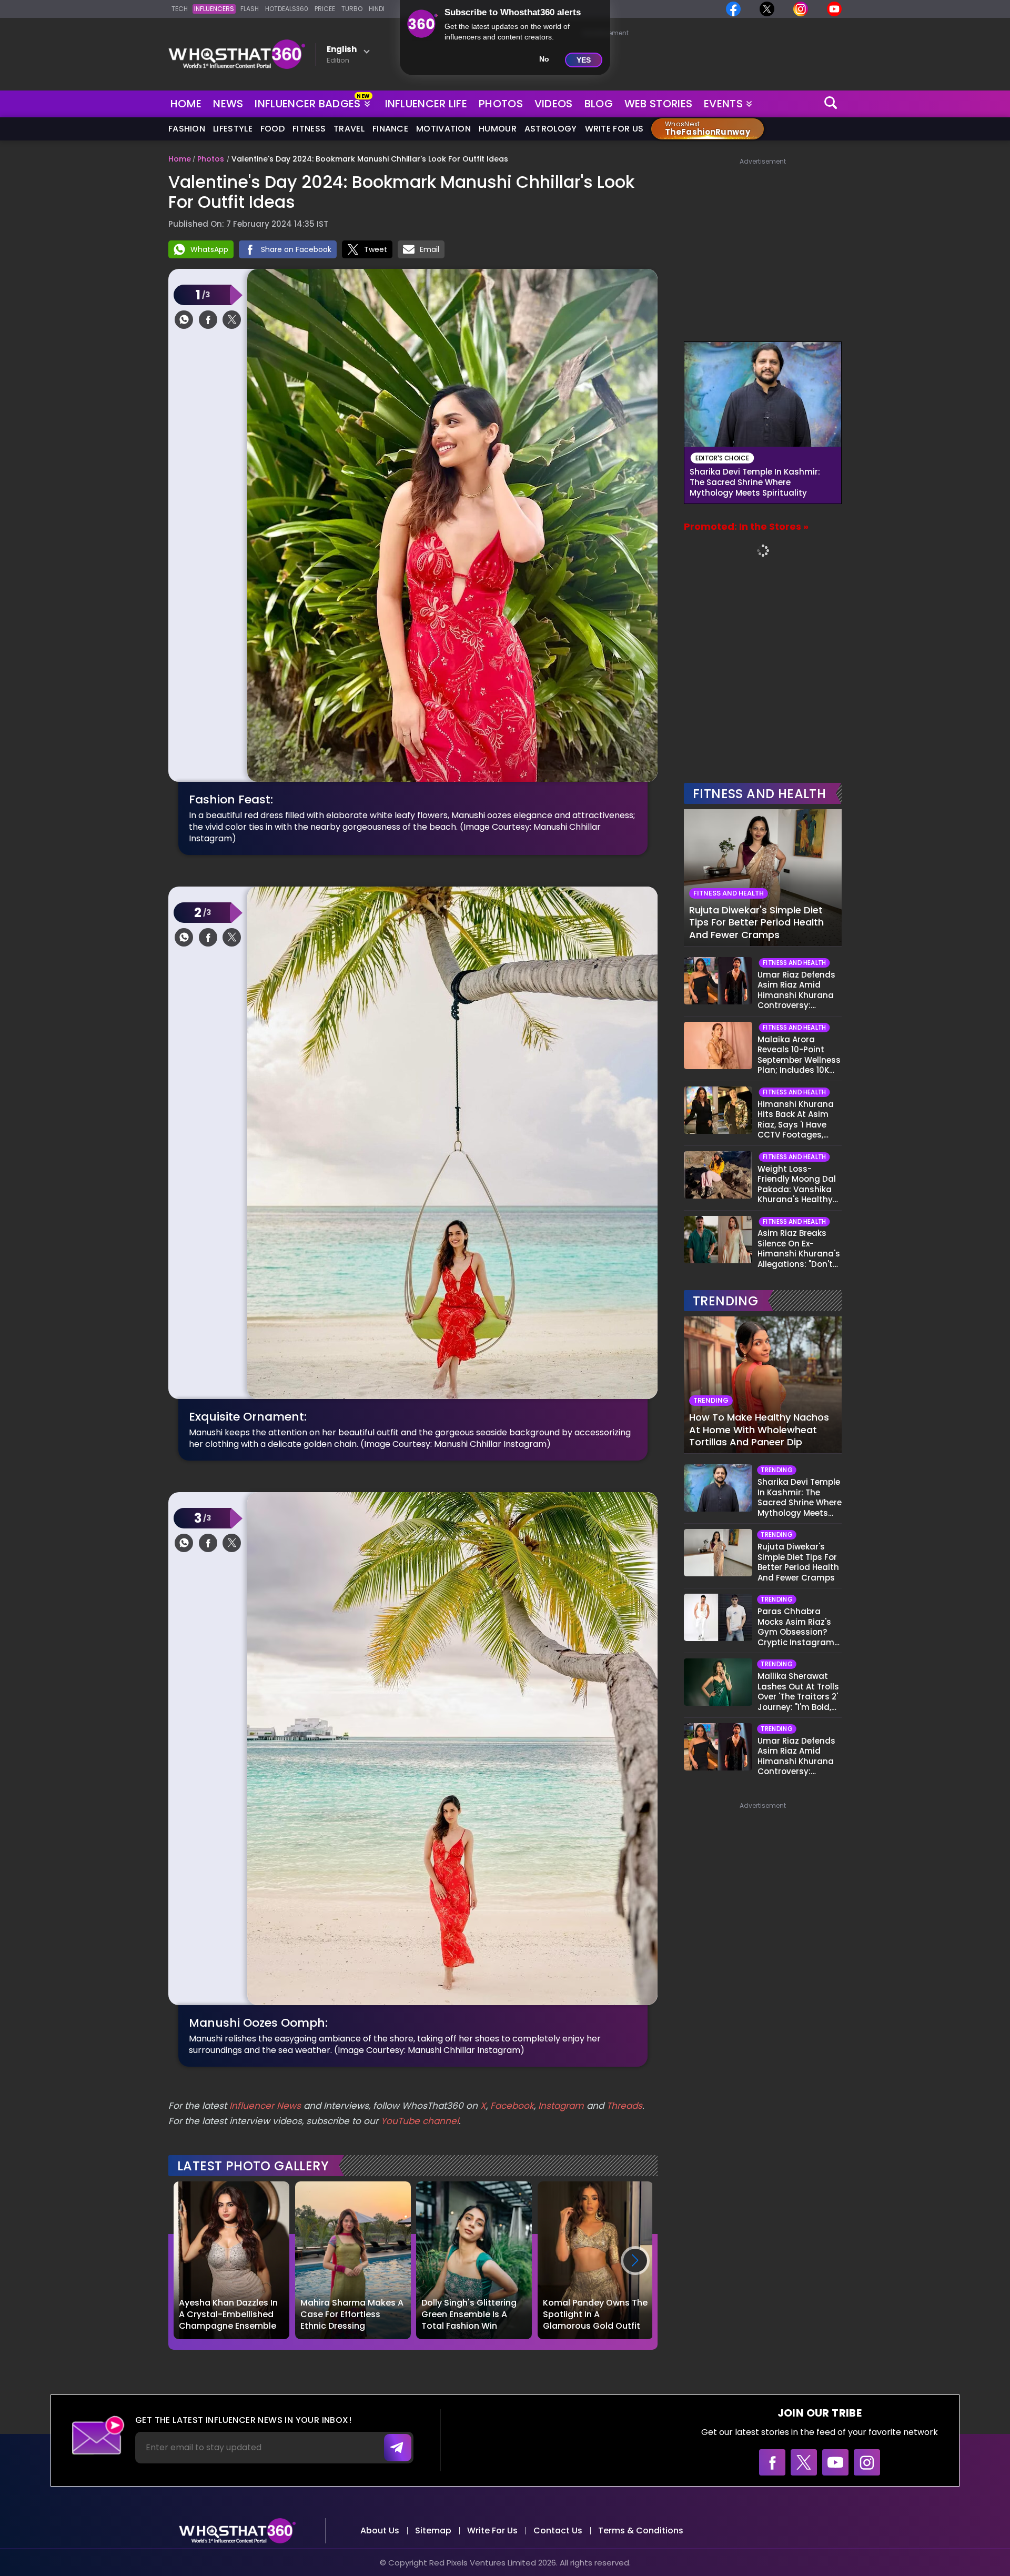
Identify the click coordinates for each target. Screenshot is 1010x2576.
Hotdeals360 (287, 9)
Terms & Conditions (641, 2530)
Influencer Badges (309, 102)
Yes (584, 60)
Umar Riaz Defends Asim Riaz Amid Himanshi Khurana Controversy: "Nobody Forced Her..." (796, 990)
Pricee (325, 9)
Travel (349, 129)
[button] (635, 2261)
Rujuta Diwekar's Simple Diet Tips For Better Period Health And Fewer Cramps (756, 922)
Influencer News (265, 2106)
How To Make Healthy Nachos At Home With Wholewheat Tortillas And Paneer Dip (759, 1430)
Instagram (560, 2106)
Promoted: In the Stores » (746, 526)
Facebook (512, 2106)
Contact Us (558, 2530)
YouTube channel (420, 2121)
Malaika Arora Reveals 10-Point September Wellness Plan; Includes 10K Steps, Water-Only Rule (799, 1055)
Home (186, 104)
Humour (498, 129)
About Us (380, 2530)
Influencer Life (426, 104)
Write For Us (614, 129)
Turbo (352, 9)
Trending (725, 1301)
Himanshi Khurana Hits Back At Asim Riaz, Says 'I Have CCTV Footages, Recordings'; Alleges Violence (798, 1120)
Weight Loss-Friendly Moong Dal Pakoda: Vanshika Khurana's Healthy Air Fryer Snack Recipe (797, 1184)
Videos (554, 104)
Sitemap (433, 2530)
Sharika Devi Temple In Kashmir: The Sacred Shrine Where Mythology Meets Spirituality (755, 482)
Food (272, 129)
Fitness (309, 129)
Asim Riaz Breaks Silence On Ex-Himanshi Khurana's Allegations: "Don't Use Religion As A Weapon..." (799, 1249)
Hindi (377, 9)
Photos (501, 104)
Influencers (214, 9)
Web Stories (658, 104)
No (544, 59)
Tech (180, 9)
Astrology (551, 129)
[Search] (831, 104)
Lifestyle (233, 129)
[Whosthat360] (237, 54)
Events (723, 104)
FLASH (250, 9)
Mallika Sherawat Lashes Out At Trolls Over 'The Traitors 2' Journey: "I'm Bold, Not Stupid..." (798, 1692)
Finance (390, 129)
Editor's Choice (723, 458)
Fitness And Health (759, 794)
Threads (624, 2106)
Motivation (443, 129)
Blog (599, 104)
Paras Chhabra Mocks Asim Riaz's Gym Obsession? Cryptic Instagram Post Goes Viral (796, 1627)
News (228, 104)
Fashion (187, 129)
